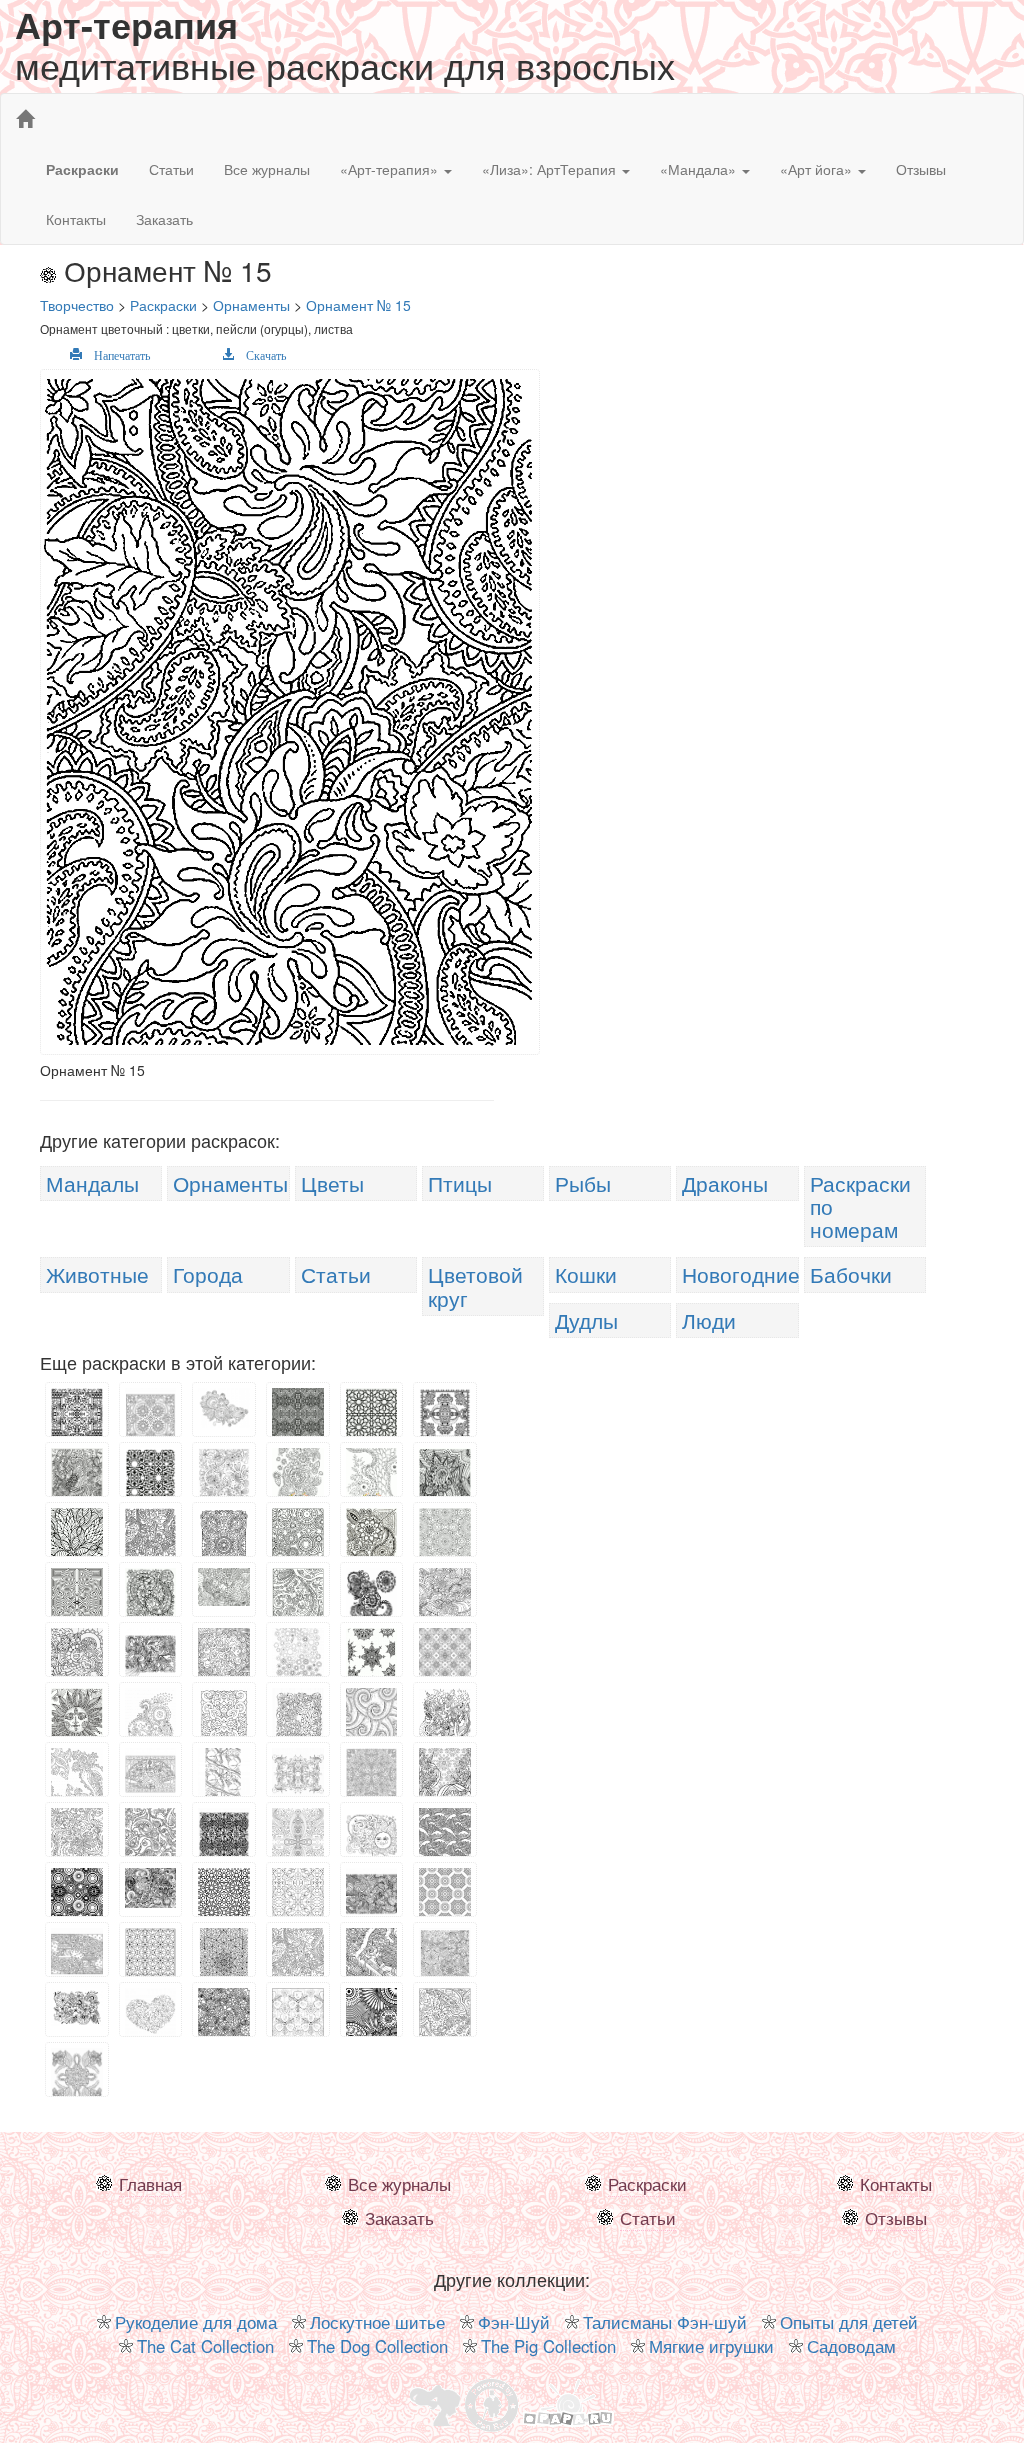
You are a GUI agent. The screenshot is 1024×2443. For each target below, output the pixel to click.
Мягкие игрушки (711, 2346)
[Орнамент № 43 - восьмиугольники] (445, 1898)
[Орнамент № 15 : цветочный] (151, 1542)
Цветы (332, 1183)
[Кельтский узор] (224, 1832)
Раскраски (647, 2184)
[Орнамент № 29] (224, 1723)
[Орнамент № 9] (151, 1476)
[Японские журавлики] (224, 1772)
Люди (709, 1320)
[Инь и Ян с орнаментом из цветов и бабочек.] (151, 1592)
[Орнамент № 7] (445, 1412)
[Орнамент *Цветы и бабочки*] (298, 1663)
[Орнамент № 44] (151, 1960)
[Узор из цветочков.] (224, 2020)
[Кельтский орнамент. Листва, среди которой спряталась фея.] (298, 1721)
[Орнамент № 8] (77, 1472)
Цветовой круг (475, 1285)
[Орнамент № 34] (298, 1840)
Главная (150, 2184)
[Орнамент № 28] (372, 1662)
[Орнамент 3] (224, 1406)
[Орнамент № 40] (151, 1886)
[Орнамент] (298, 1472)
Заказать (164, 219)
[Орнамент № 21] (224, 1585)
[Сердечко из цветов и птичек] (151, 1723)
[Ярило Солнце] (77, 1718)
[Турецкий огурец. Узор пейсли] (77, 1780)
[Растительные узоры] (372, 1892)
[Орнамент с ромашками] (445, 1653)
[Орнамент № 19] (445, 1539)
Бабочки (851, 1274)
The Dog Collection (377, 2346)
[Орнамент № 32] (77, 1839)
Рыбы (583, 1183)
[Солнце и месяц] (372, 1832)
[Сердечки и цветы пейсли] (372, 2020)
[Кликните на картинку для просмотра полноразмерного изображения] (292, 712)
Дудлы (586, 1320)
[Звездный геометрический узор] (224, 1961)
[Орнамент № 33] (151, 1838)
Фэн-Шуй (514, 2322)
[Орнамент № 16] (224, 1543)
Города (208, 1274)
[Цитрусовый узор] (372, 1772)
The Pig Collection (548, 2346)
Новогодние (741, 1274)
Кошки (586, 1274)
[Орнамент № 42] (298, 1900)
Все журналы (267, 169)
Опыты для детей (849, 2322)
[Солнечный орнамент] (151, 1417)
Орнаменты (230, 1183)
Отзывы (921, 169)
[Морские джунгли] (445, 1718)
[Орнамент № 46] (298, 2012)
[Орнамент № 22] (298, 1603)
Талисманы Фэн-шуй (665, 2322)
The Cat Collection (205, 2346)
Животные (97, 1274)
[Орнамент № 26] (151, 1652)
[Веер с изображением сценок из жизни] (151, 1772)
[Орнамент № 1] (77, 1412)
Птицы (460, 1183)
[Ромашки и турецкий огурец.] (77, 2005)
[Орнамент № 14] (77, 1540)
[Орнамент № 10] (224, 1474)
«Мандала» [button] (700, 169)
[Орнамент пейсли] (445, 2020)
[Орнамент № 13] (445, 1477)
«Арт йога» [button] (818, 169)
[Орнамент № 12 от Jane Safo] (372, 1472)
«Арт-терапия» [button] (391, 169)
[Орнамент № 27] (224, 1661)
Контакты (76, 219)
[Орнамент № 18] (372, 1546)
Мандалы (92, 1183)
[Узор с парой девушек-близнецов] (77, 1952)
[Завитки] (372, 1716)
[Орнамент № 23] (372, 1596)
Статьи (171, 169)
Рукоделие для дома (196, 2322)
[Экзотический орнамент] (77, 2075)
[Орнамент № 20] (77, 1601)
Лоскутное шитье (377, 2322)
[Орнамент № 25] (77, 1661)
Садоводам (851, 2346)
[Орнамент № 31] (445, 1783)
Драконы (725, 1183)
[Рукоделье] (372, 1964)
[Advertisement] (752, 509)
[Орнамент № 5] (298, 1412)
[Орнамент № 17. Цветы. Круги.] (298, 1540)
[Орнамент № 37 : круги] (77, 1898)
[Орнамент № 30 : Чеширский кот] (298, 1772)
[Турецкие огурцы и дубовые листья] (298, 1962)
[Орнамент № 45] (445, 1961)
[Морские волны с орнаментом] (445, 1844)
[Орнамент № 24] (445, 1600)
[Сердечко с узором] (151, 2012)
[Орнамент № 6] (372, 1413)
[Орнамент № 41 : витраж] (224, 1898)
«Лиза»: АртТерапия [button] (551, 169)
